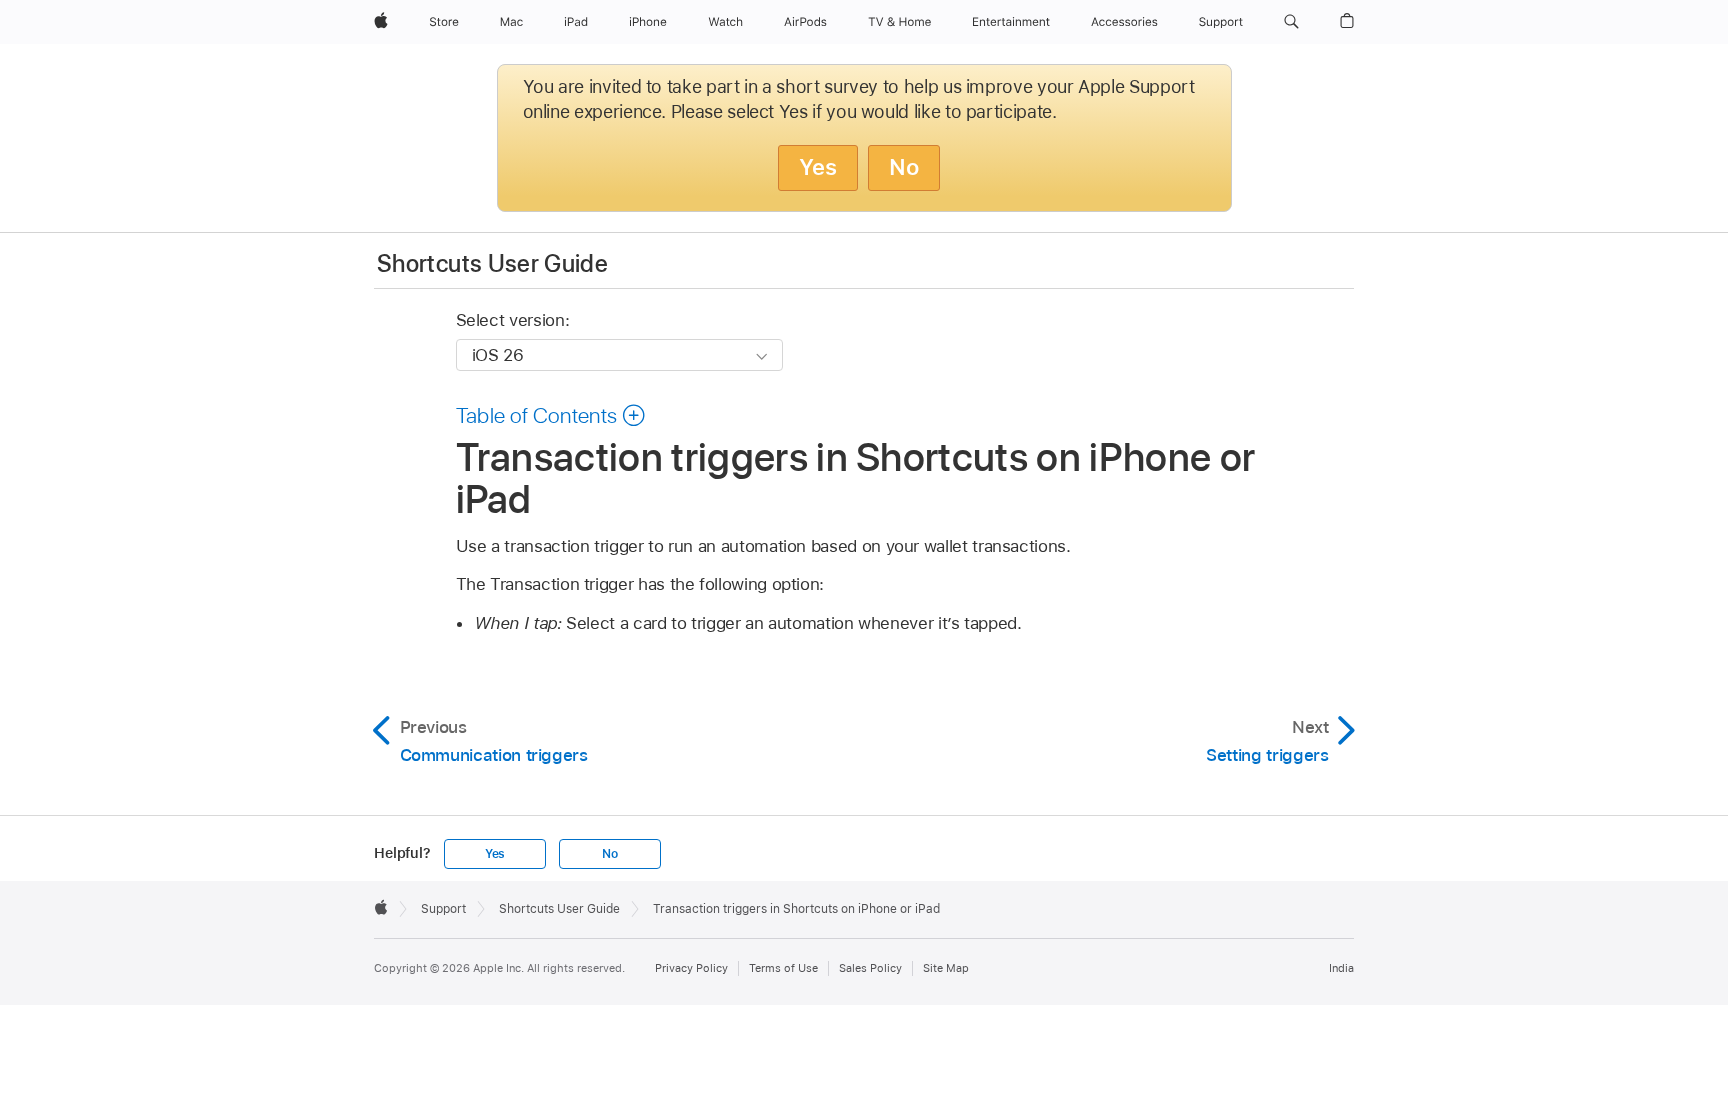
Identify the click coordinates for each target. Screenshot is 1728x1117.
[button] (1291, 22)
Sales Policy (870, 968)
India (1341, 968)
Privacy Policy (691, 968)
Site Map (946, 968)
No (904, 167)
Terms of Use (783, 968)
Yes (818, 167)
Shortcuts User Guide (492, 263)
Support (443, 909)
